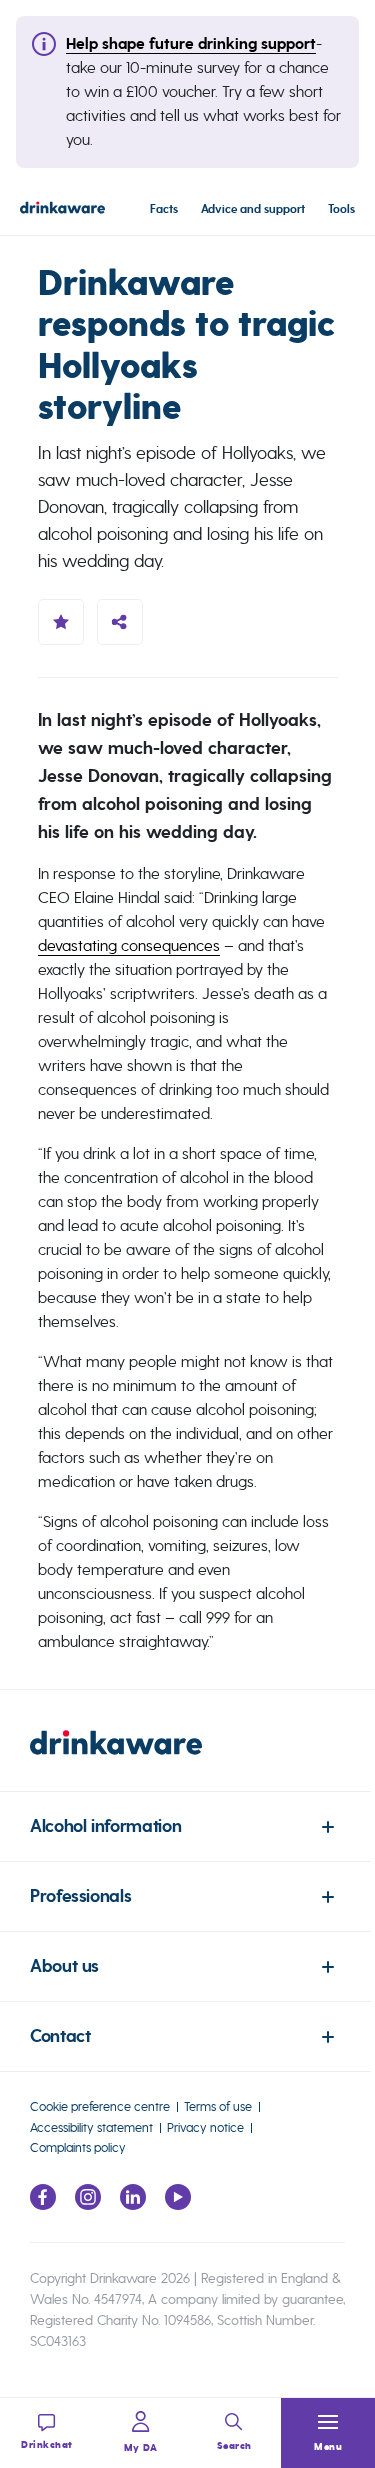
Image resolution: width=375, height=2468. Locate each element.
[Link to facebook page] (43, 2204)
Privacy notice (205, 2127)
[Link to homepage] (62, 211)
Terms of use (218, 2106)
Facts (164, 209)
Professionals (80, 1896)
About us (64, 1966)
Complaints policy (78, 2147)
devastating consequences (129, 945)
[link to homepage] (187, 1761)
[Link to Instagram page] (88, 2204)
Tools (341, 209)
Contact (60, 2036)
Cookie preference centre (100, 2106)
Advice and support (253, 209)
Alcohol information (105, 1826)
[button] (328, 2433)
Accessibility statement (91, 2127)
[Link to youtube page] (178, 2204)
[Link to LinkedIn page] (133, 2204)
